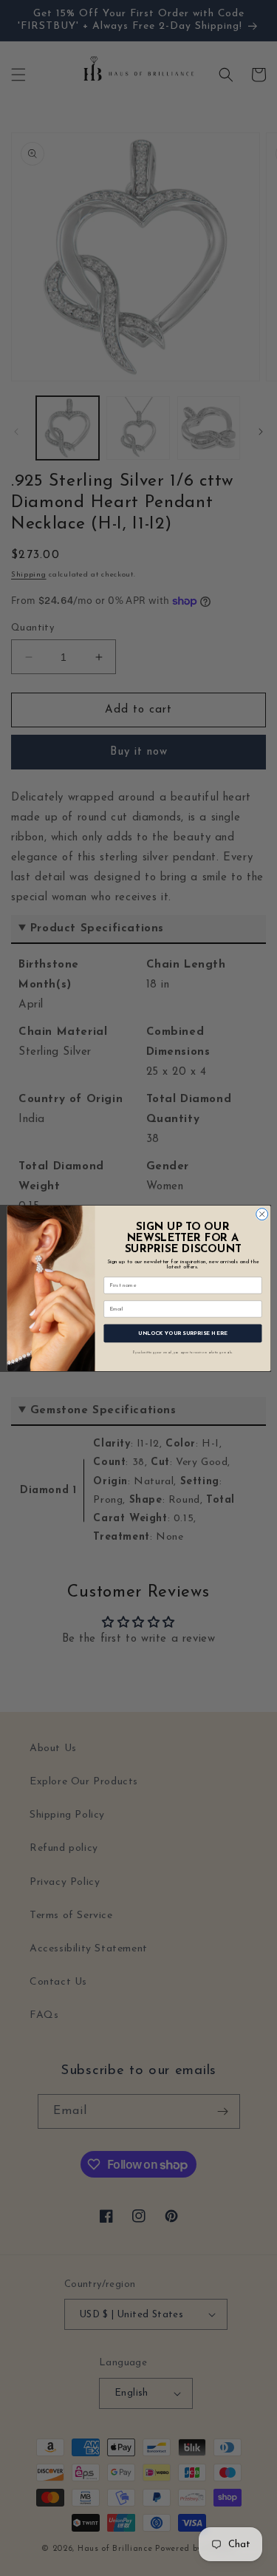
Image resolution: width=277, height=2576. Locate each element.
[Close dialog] (261, 1214)
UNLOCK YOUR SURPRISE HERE (183, 1333)
